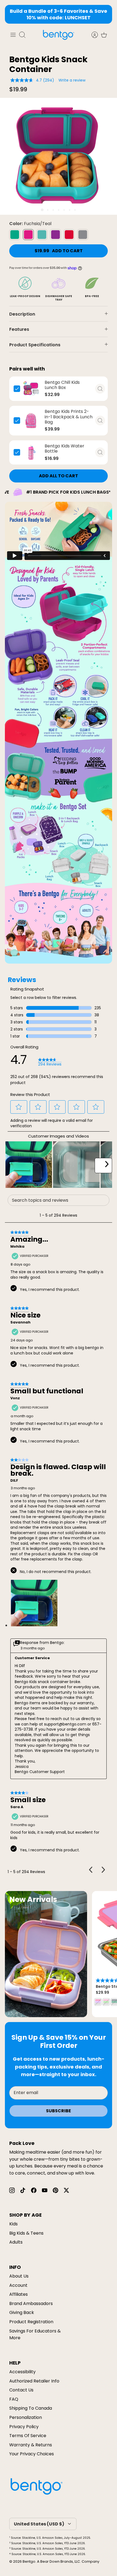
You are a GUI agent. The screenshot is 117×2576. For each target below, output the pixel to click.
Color (30, 224)
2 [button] (48, 210)
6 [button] (70, 210)
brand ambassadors (31, 2304)
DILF (14, 1481)
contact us (21, 2390)
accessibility (22, 2372)
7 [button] (75, 210)
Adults (16, 2242)
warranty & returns (31, 2445)
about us (19, 2276)
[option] (59, 156)
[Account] (92, 35)
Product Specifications (35, 345)
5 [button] (64, 210)
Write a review (72, 80)
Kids (13, 2224)
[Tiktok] (23, 2190)
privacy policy (24, 2427)
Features (19, 329)
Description (22, 314)
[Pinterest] (56, 2190)
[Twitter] (66, 2190)
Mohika (17, 1247)
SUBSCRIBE (59, 2111)
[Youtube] (45, 2190)
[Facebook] (34, 2190)
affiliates (19, 2294)
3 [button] (53, 210)
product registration (31, 2322)
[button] (19, 1107)
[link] (50, 1062)
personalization (26, 2417)
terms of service (28, 2436)
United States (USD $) (39, 2524)
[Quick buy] (100, 389)
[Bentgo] (59, 35)
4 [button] (59, 210)
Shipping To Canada (31, 2408)
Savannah (20, 1322)
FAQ (14, 2399)
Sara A (17, 1807)
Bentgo (29, 2561)
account (18, 2285)
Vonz (15, 1398)
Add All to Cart (59, 476)
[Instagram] (12, 2190)
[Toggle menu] (13, 35)
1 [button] (42, 210)
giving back (22, 2312)
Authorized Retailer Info (34, 2381)
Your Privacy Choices (32, 2454)
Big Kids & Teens (26, 2233)
